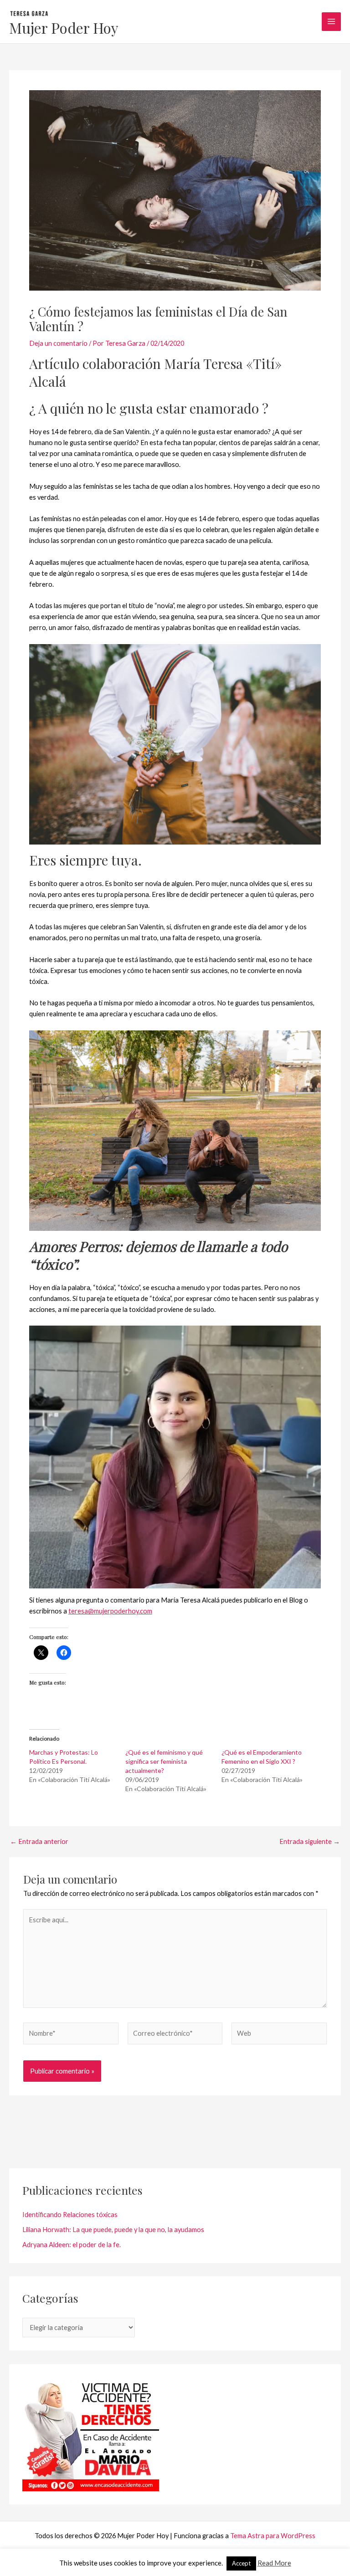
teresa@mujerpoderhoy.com (110, 1611)
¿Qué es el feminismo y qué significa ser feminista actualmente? (164, 1761)
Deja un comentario (58, 343)
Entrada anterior (39, 1842)
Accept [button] (241, 2563)
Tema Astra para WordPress (273, 2536)
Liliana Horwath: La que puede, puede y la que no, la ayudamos (113, 2230)
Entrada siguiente (310, 1842)
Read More (274, 2563)
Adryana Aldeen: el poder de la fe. (72, 2245)
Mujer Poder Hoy (64, 28)
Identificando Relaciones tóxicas (70, 2215)
